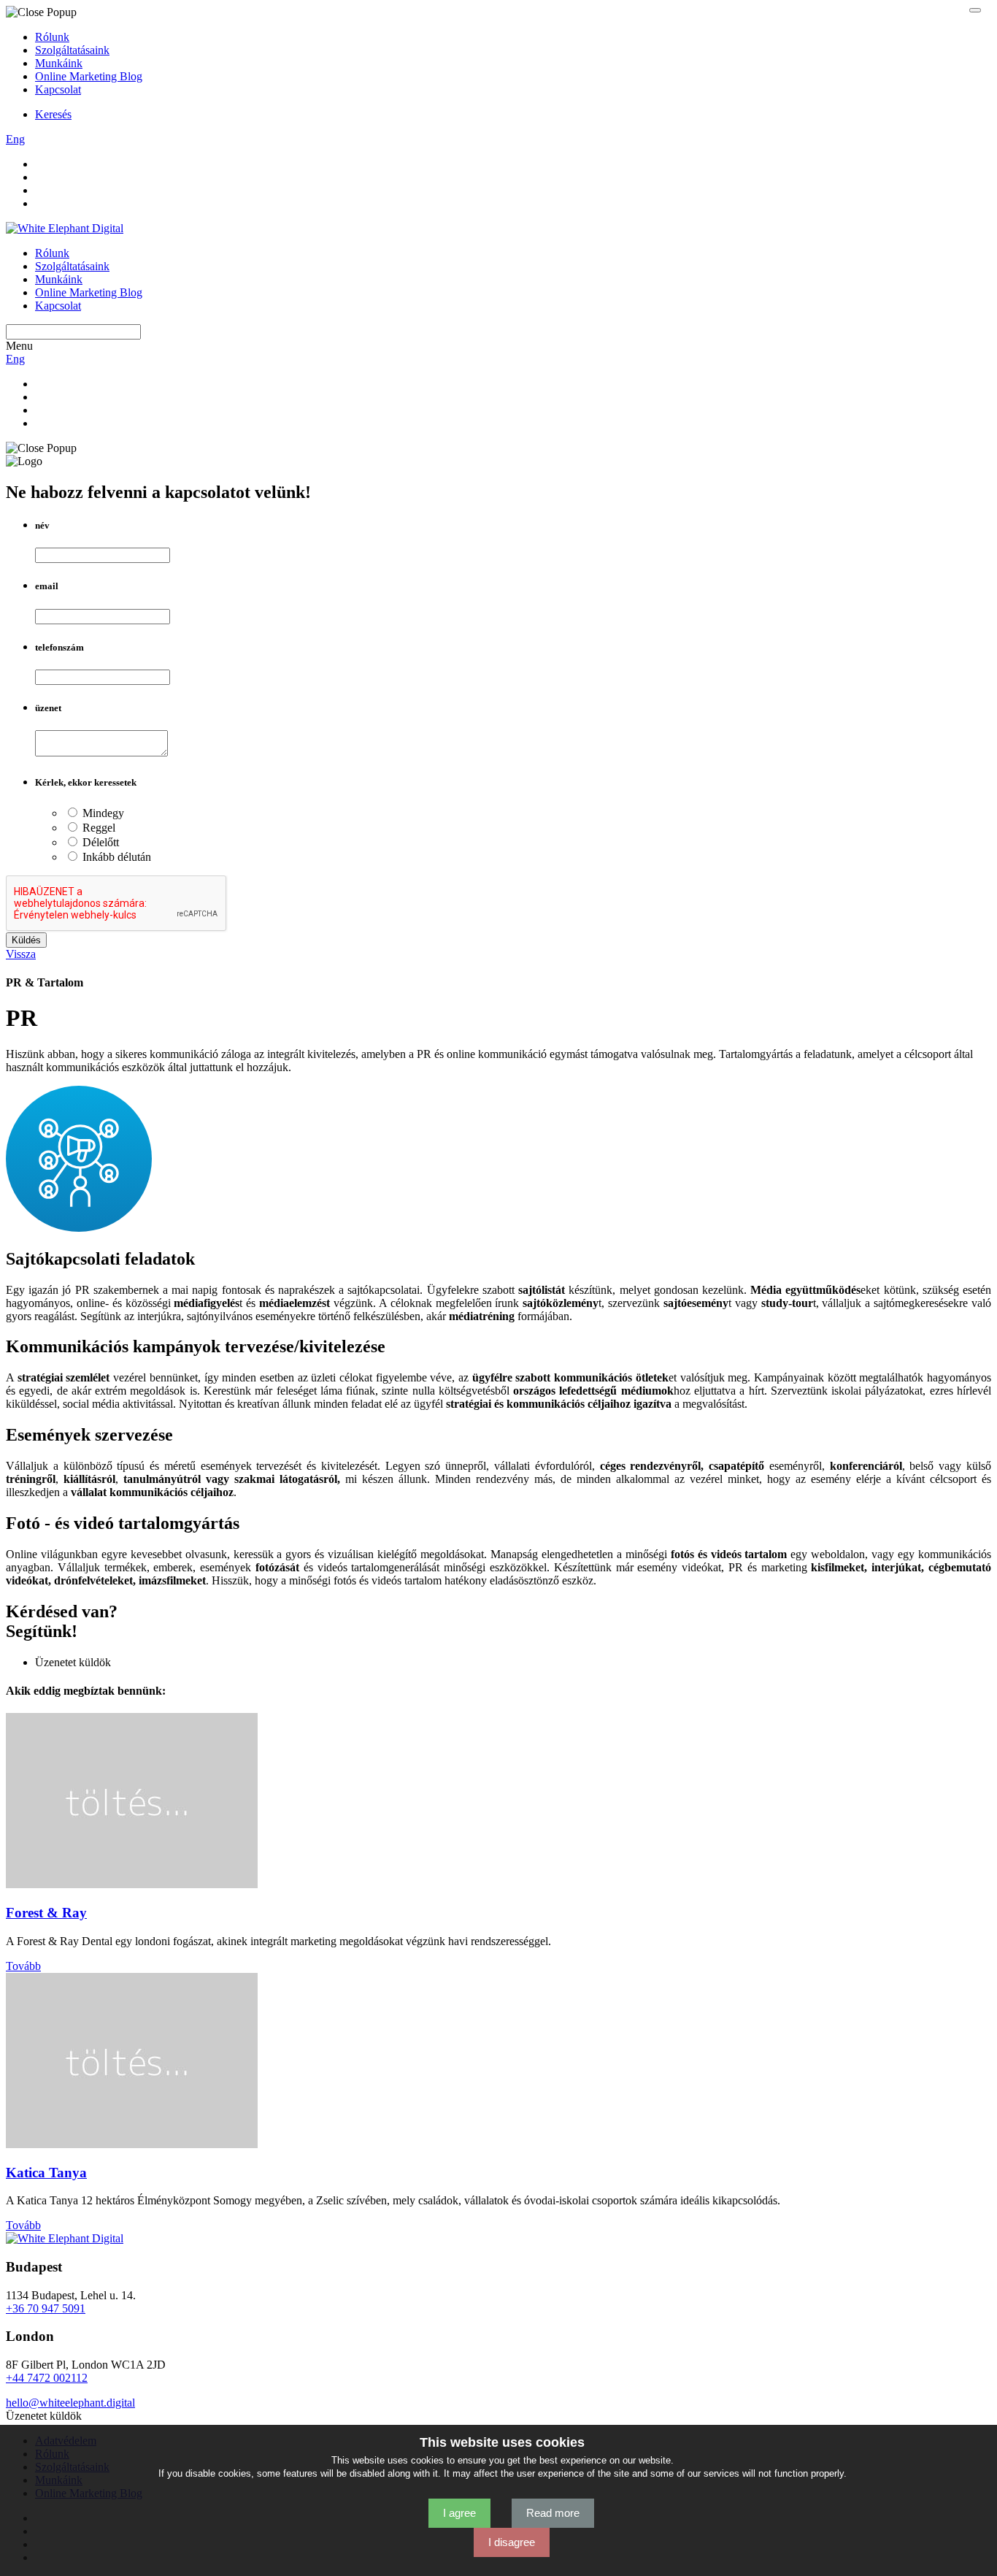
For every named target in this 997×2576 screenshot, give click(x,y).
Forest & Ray (46, 1913)
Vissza (21, 954)
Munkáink (59, 63)
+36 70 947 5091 (46, 2308)
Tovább (23, 1966)
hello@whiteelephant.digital (70, 2403)
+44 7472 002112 (47, 2378)
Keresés (53, 114)
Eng (15, 139)
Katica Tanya (46, 2173)
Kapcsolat (58, 89)
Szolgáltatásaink (72, 50)
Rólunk (52, 37)
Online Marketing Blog (89, 76)
